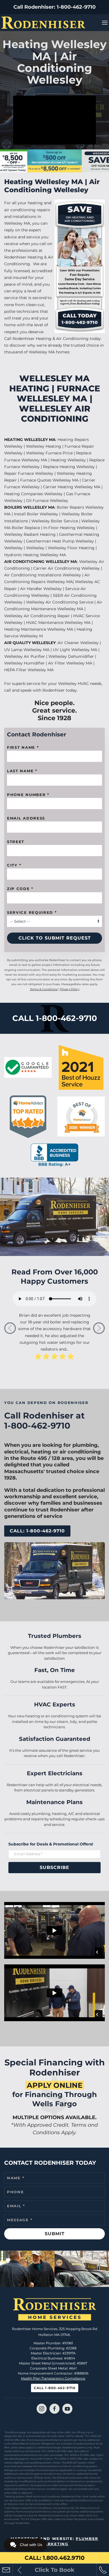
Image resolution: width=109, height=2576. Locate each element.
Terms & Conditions (44, 989)
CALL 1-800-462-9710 (55, 1018)
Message (20, 2220)
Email (16, 2206)
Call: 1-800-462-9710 (37, 1531)
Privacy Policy (70, 989)
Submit (55, 2234)
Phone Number (28, 795)
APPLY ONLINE (55, 2085)
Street (16, 842)
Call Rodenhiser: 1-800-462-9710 (54, 7)
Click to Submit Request (55, 938)
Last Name (22, 771)
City (14, 865)
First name (23, 747)
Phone (16, 2192)
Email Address (26, 818)
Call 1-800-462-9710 (55, 2388)
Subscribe (54, 1867)
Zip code (20, 889)
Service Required (32, 912)
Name (16, 2178)
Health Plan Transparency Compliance (53, 2378)
